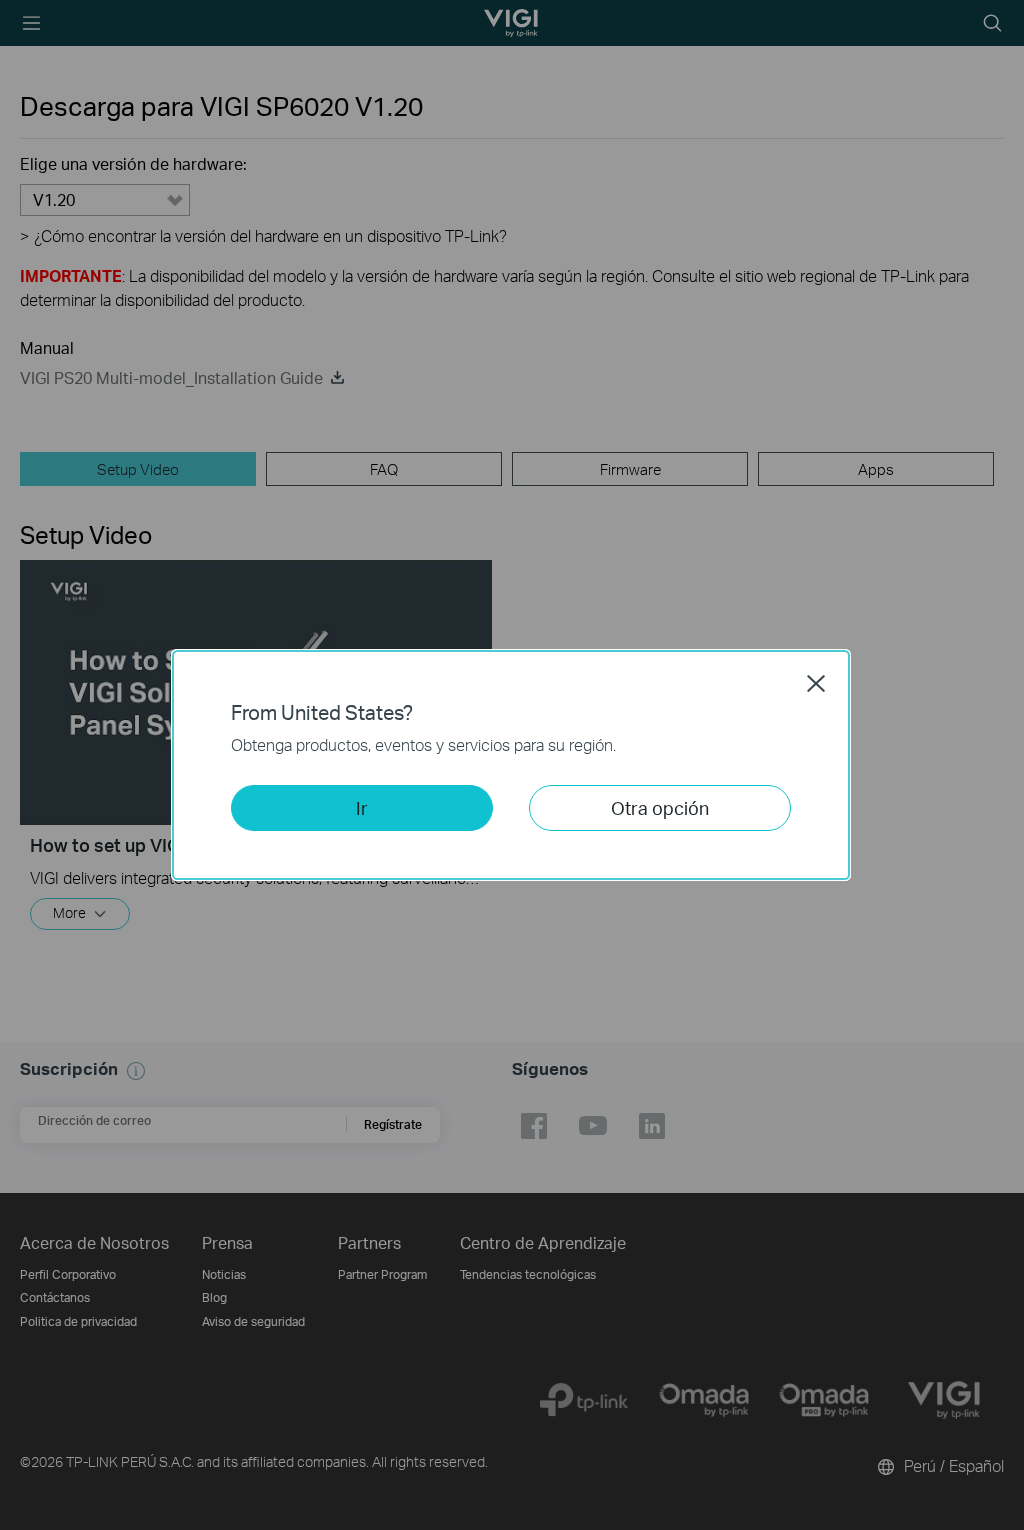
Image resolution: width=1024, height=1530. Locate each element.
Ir (362, 807)
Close (816, 683)
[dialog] (512, 765)
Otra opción (660, 807)
